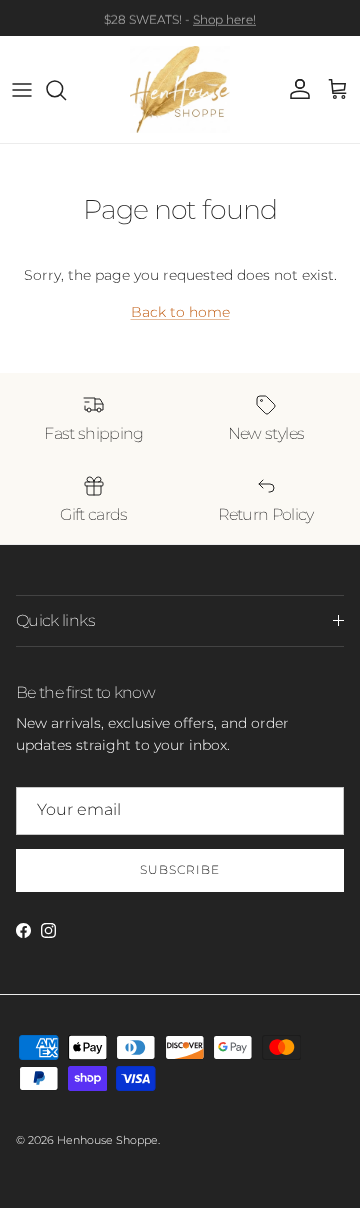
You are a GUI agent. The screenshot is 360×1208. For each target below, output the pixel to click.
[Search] (66, 90)
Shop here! (224, 18)
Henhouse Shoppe (107, 1140)
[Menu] (22, 90)
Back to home (180, 312)
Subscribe (180, 869)
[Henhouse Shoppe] (180, 89)
